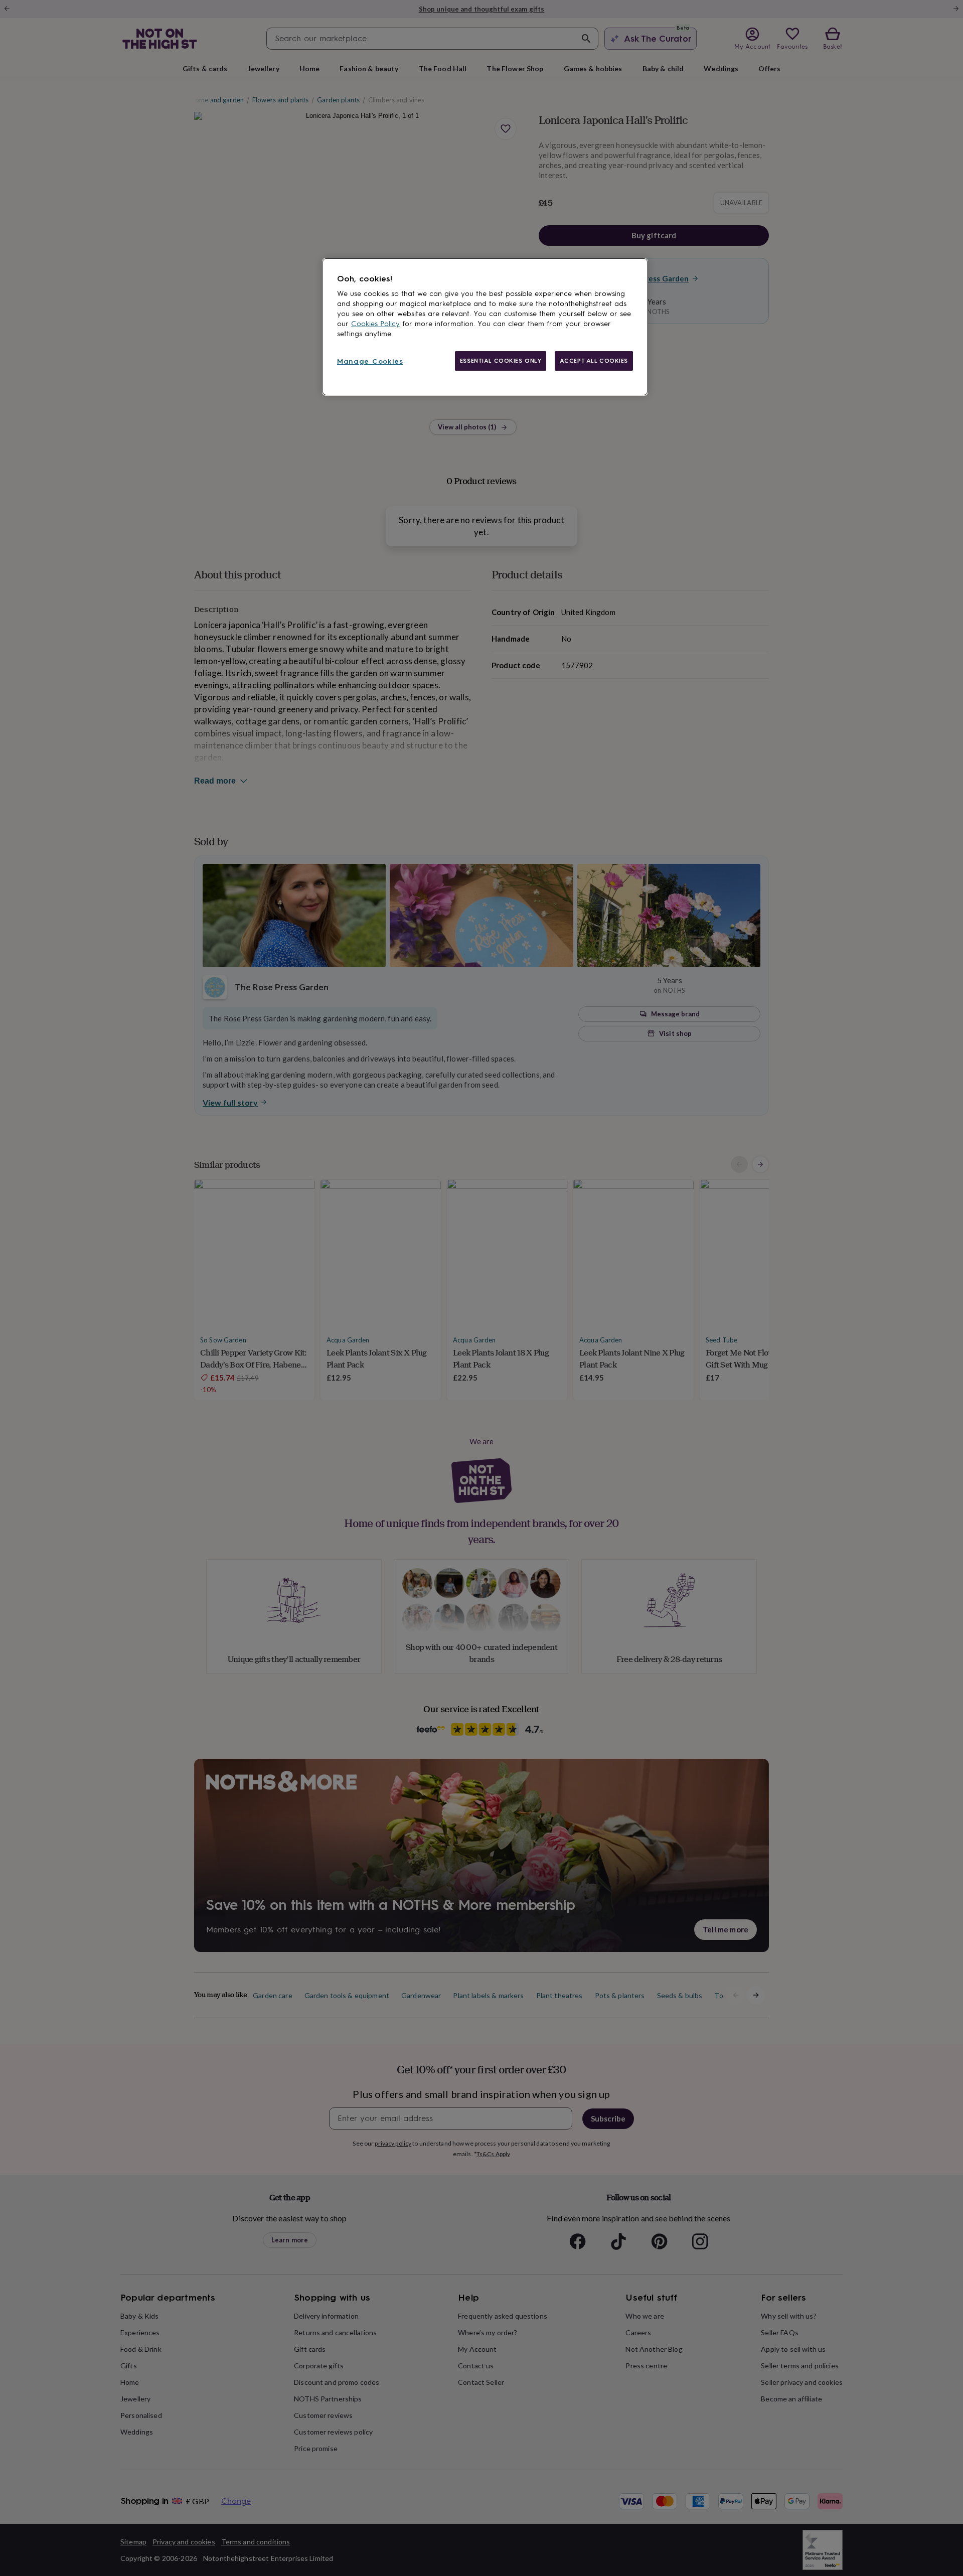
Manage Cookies (370, 361)
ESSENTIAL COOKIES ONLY (501, 361)
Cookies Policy (375, 324)
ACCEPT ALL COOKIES (594, 361)
